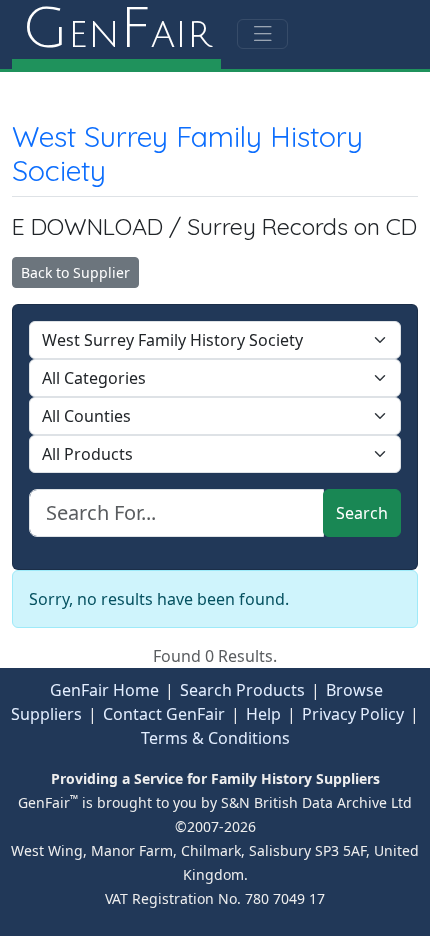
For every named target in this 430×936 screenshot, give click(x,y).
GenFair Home (104, 690)
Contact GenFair (164, 714)
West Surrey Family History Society (187, 153)
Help (263, 714)
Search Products (242, 690)
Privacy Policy (353, 714)
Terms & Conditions (215, 738)
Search (362, 513)
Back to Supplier (75, 272)
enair (116, 30)
